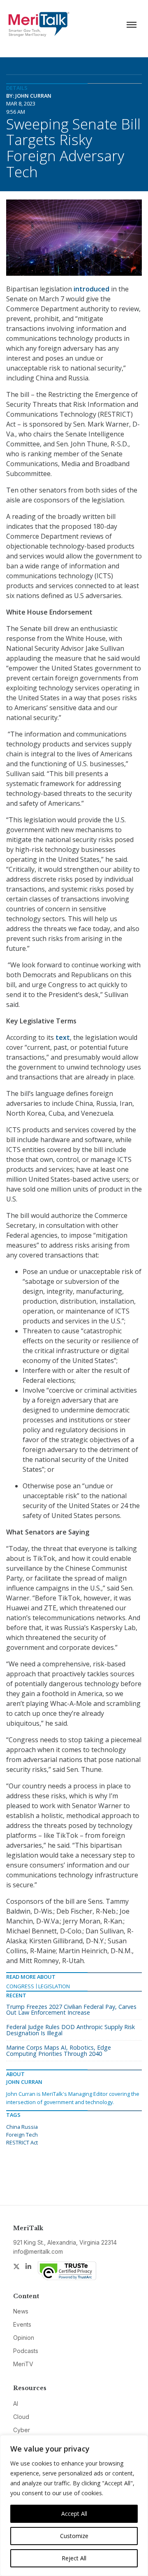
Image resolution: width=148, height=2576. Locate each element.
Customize (74, 2536)
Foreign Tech (22, 2135)
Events (22, 2324)
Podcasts (26, 2351)
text (63, 1037)
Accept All (74, 2514)
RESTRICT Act (22, 2142)
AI (16, 2404)
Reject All (74, 2558)
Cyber (22, 2430)
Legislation (54, 1986)
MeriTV (23, 2364)
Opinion (24, 2338)
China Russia (22, 2127)
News (21, 2311)
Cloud (21, 2417)
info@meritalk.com (38, 2251)
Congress (20, 1986)
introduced (91, 289)
